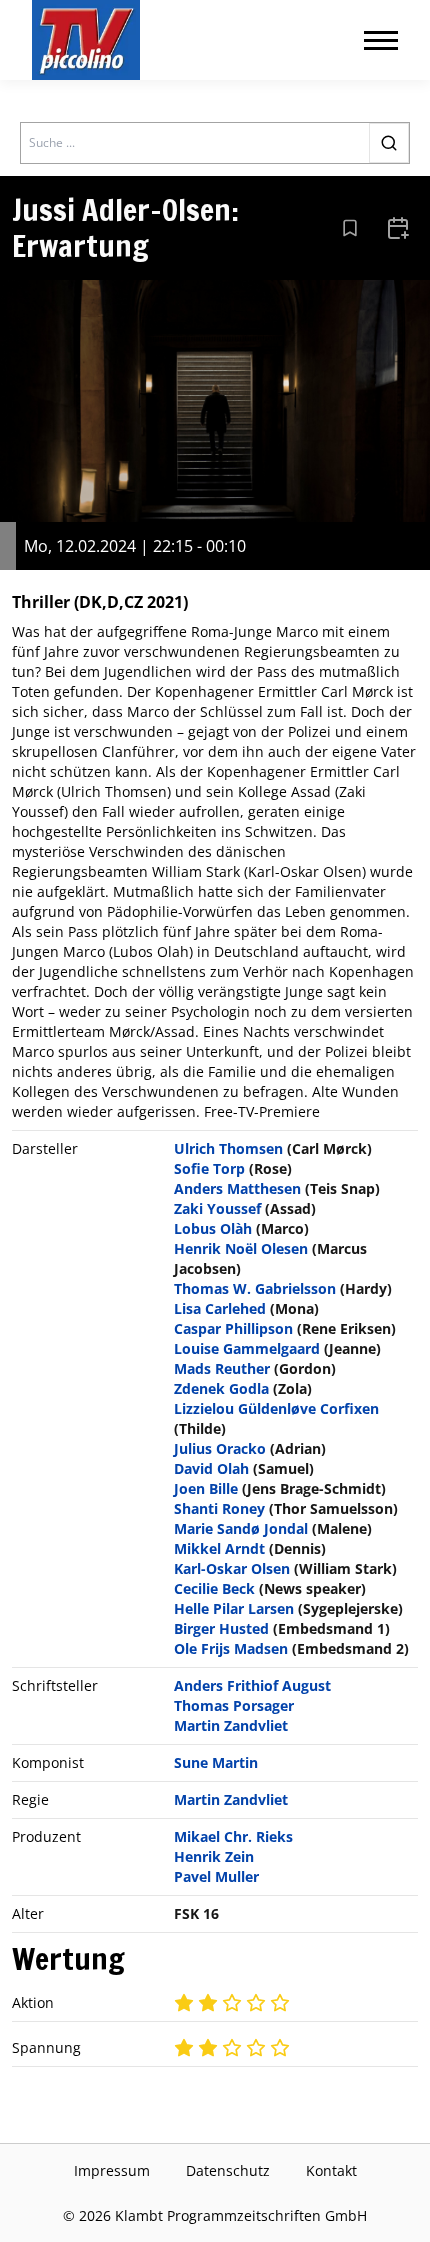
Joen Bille (206, 1488)
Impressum (112, 2170)
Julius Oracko (220, 1448)
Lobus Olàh (213, 1228)
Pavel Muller (216, 1876)
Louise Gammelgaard (247, 1348)
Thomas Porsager (234, 1705)
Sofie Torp (209, 1168)
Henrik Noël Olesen (241, 1248)
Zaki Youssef (217, 1208)
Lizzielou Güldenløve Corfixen (276, 1408)
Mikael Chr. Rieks (233, 1836)
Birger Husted (221, 1628)
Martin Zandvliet (231, 1725)
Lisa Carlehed (220, 1308)
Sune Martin (216, 1762)
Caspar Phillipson (233, 1328)
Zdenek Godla (221, 1388)
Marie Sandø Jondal (241, 1528)
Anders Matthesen (237, 1188)
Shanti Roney (219, 1508)
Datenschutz (228, 2170)
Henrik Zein (214, 1856)
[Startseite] (86, 40)
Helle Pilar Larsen (234, 1608)
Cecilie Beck (214, 1588)
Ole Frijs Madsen (231, 1648)
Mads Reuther (222, 1368)
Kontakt (331, 2170)
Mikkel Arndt (219, 1548)
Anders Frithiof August (252, 1685)
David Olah (211, 1468)
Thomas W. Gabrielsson (255, 1288)
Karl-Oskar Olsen (232, 1568)
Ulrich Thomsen (228, 1148)
